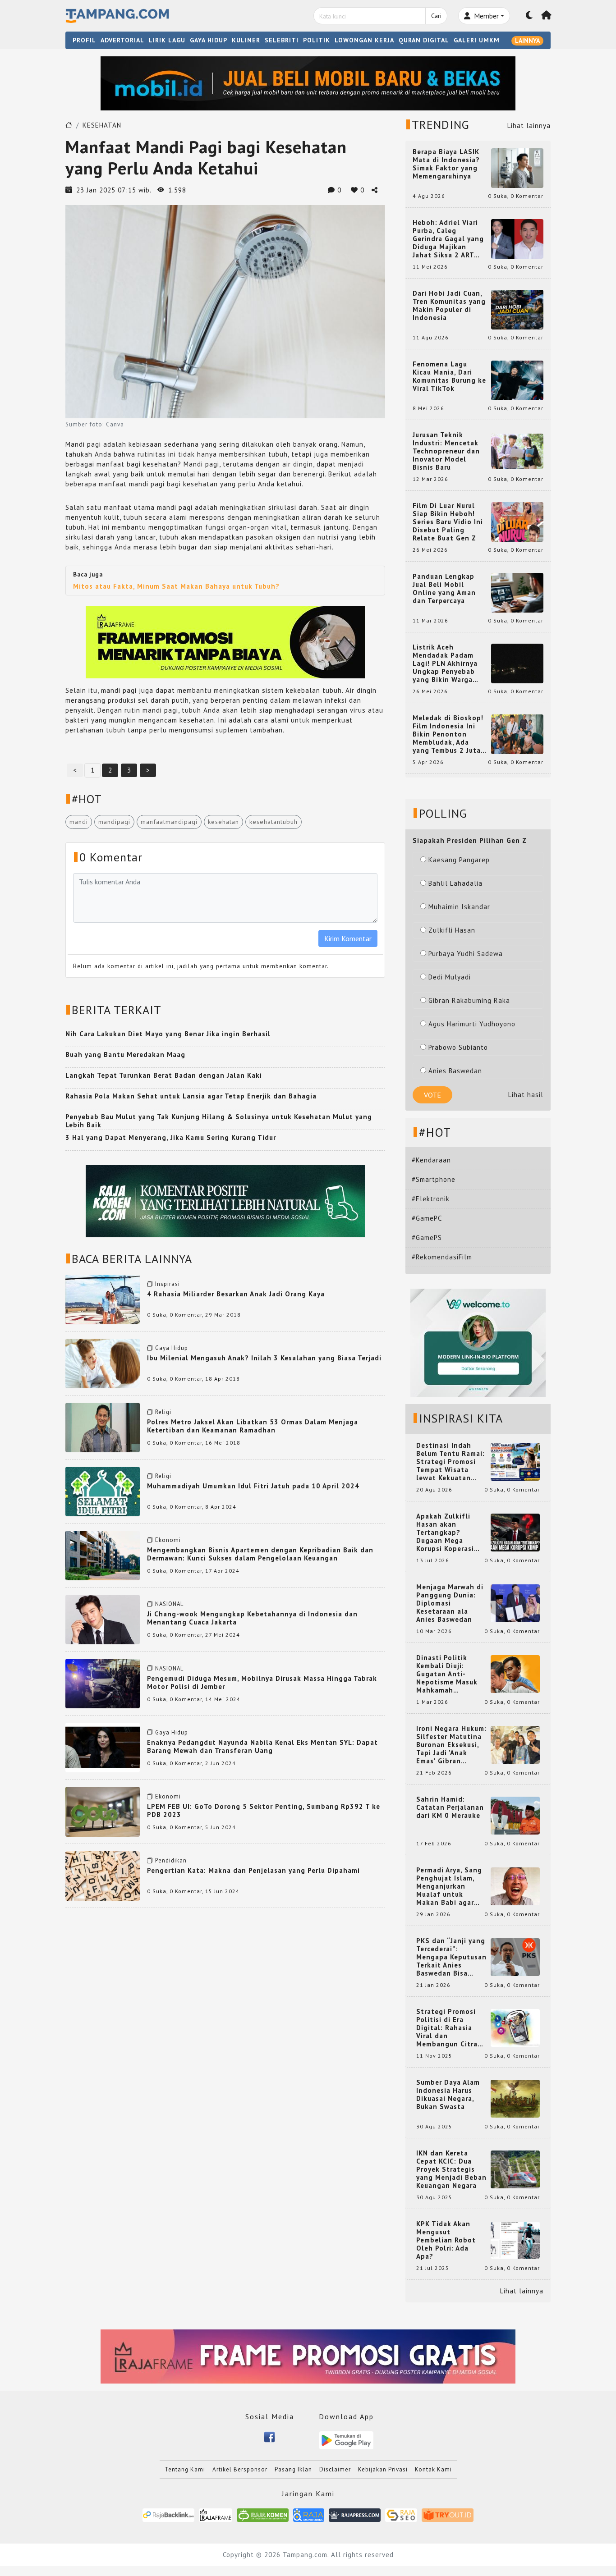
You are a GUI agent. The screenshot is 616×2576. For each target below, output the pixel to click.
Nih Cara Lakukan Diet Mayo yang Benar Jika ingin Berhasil (168, 1034)
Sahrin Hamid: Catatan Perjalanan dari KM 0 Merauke (450, 1807)
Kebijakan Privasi (383, 2469)
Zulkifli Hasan (452, 930)
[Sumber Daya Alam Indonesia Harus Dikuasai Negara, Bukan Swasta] (515, 2098)
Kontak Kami (433, 2469)
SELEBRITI (282, 40)
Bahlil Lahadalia (455, 883)
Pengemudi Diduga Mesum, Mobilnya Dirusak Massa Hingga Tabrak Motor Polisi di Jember (262, 1682)
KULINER (246, 40)
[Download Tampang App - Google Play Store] (346, 2440)
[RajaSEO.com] (401, 2514)
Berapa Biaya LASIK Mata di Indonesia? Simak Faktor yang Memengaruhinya (446, 164)
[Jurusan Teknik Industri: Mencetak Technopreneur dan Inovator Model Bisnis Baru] (517, 451)
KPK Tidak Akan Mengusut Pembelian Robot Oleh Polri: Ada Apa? (446, 2240)
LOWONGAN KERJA (364, 40)
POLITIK (317, 40)
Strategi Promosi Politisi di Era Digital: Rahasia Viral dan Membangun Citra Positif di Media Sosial (447, 2028)
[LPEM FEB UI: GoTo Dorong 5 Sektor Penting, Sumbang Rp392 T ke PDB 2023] (103, 1811)
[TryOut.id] (448, 2514)
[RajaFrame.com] (216, 2514)
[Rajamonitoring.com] (309, 2514)
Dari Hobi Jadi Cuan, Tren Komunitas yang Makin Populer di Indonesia (449, 306)
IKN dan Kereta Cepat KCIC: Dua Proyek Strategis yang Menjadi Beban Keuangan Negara (451, 2169)
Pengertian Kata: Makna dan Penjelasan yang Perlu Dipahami (253, 1870)
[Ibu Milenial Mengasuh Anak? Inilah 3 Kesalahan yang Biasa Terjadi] (103, 1363)
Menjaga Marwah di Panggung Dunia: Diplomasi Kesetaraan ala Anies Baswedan (450, 1603)
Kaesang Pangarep (459, 860)
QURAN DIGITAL (424, 40)
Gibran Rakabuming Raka (469, 1000)
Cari (436, 16)
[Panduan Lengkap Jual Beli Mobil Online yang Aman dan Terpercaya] (517, 592)
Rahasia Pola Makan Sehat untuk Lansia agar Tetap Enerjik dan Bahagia (191, 1096)
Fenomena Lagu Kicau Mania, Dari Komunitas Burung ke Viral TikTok (449, 376)
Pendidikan (171, 1860)
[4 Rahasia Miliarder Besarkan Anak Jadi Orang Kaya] (103, 1299)
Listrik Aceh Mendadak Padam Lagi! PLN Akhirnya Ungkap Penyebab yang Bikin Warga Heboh (445, 663)
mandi (79, 822)
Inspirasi (168, 1284)
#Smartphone (434, 1179)
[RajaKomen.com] (263, 2514)
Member (485, 16)
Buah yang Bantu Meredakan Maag (125, 1055)
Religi (163, 1412)
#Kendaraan (431, 1160)
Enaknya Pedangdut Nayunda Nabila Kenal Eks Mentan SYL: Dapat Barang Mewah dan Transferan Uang (262, 1746)
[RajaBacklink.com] (168, 2514)
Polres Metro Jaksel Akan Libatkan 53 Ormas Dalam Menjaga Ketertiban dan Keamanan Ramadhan (253, 1426)
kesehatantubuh (274, 822)
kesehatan (223, 822)
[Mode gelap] (529, 16)
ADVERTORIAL (122, 40)
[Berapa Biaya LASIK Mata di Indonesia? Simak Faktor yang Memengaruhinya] (517, 167)
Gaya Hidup (172, 1348)
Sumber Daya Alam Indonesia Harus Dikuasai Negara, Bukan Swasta (448, 2095)
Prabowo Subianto (458, 1047)
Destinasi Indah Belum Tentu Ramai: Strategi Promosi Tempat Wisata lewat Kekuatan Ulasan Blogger (451, 1462)
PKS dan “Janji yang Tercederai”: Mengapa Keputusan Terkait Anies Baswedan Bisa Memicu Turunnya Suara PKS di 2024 (451, 1957)
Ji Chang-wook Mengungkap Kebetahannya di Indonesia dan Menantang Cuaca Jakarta (252, 1618)
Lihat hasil (526, 1095)
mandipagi (114, 822)
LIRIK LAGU (167, 40)
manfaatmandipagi (169, 822)
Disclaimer (335, 2469)
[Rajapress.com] (355, 2514)
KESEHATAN (102, 125)
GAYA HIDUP (209, 40)
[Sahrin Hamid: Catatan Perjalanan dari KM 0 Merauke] (515, 1815)
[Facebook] (269, 2436)
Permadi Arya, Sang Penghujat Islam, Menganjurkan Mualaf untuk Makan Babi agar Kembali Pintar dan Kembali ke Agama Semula (450, 1886)
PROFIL (84, 40)
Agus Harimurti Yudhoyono (472, 1024)
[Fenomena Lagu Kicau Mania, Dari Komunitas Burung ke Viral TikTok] (517, 380)
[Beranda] (547, 16)
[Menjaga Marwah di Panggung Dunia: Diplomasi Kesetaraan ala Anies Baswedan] (515, 1603)
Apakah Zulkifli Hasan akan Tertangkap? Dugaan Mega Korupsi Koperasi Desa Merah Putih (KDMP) (447, 1533)
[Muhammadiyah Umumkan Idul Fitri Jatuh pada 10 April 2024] (103, 1491)
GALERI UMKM (477, 40)
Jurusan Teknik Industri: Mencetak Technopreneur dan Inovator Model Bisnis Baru (446, 451)
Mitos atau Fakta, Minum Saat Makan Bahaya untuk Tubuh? (176, 586)
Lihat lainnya (529, 126)
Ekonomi (168, 1540)
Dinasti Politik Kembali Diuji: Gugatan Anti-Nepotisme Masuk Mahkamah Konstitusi (447, 1674)
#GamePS (427, 1238)
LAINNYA (527, 41)
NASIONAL (169, 1604)
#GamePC (427, 1218)
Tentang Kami (185, 2469)
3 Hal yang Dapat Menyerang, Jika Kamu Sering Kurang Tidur (171, 1137)
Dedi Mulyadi (450, 977)
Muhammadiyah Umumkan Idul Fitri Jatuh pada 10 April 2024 (253, 1486)
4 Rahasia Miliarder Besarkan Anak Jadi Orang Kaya (236, 1294)
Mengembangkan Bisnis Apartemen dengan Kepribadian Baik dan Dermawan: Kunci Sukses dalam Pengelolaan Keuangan (260, 1554)
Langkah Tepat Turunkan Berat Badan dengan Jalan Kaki (164, 1075)
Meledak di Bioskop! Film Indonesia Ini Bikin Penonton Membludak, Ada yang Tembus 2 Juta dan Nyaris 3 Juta (448, 734)
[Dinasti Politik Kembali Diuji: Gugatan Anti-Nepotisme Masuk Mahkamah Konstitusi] (515, 1673)
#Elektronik (431, 1199)
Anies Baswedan (455, 1071)
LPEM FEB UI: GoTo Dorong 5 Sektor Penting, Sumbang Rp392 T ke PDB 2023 (264, 1810)
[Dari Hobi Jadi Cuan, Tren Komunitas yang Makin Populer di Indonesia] (517, 309)
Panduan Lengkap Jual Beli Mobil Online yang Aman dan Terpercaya (444, 589)
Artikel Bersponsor (240, 2469)
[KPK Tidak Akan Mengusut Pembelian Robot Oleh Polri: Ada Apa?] (515, 2240)
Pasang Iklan (293, 2469)
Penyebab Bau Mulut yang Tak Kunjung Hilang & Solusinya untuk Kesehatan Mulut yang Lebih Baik (219, 1121)
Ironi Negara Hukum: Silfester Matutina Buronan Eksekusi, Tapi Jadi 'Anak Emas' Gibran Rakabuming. (451, 1745)
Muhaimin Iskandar (459, 907)
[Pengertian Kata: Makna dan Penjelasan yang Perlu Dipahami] (103, 1875)
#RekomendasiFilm (442, 1257)
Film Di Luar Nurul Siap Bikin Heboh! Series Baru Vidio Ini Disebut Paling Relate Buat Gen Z (448, 522)
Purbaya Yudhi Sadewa (466, 954)
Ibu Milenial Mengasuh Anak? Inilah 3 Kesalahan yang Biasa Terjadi (264, 1358)
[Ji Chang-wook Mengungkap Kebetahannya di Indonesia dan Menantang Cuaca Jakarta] (103, 1619)
